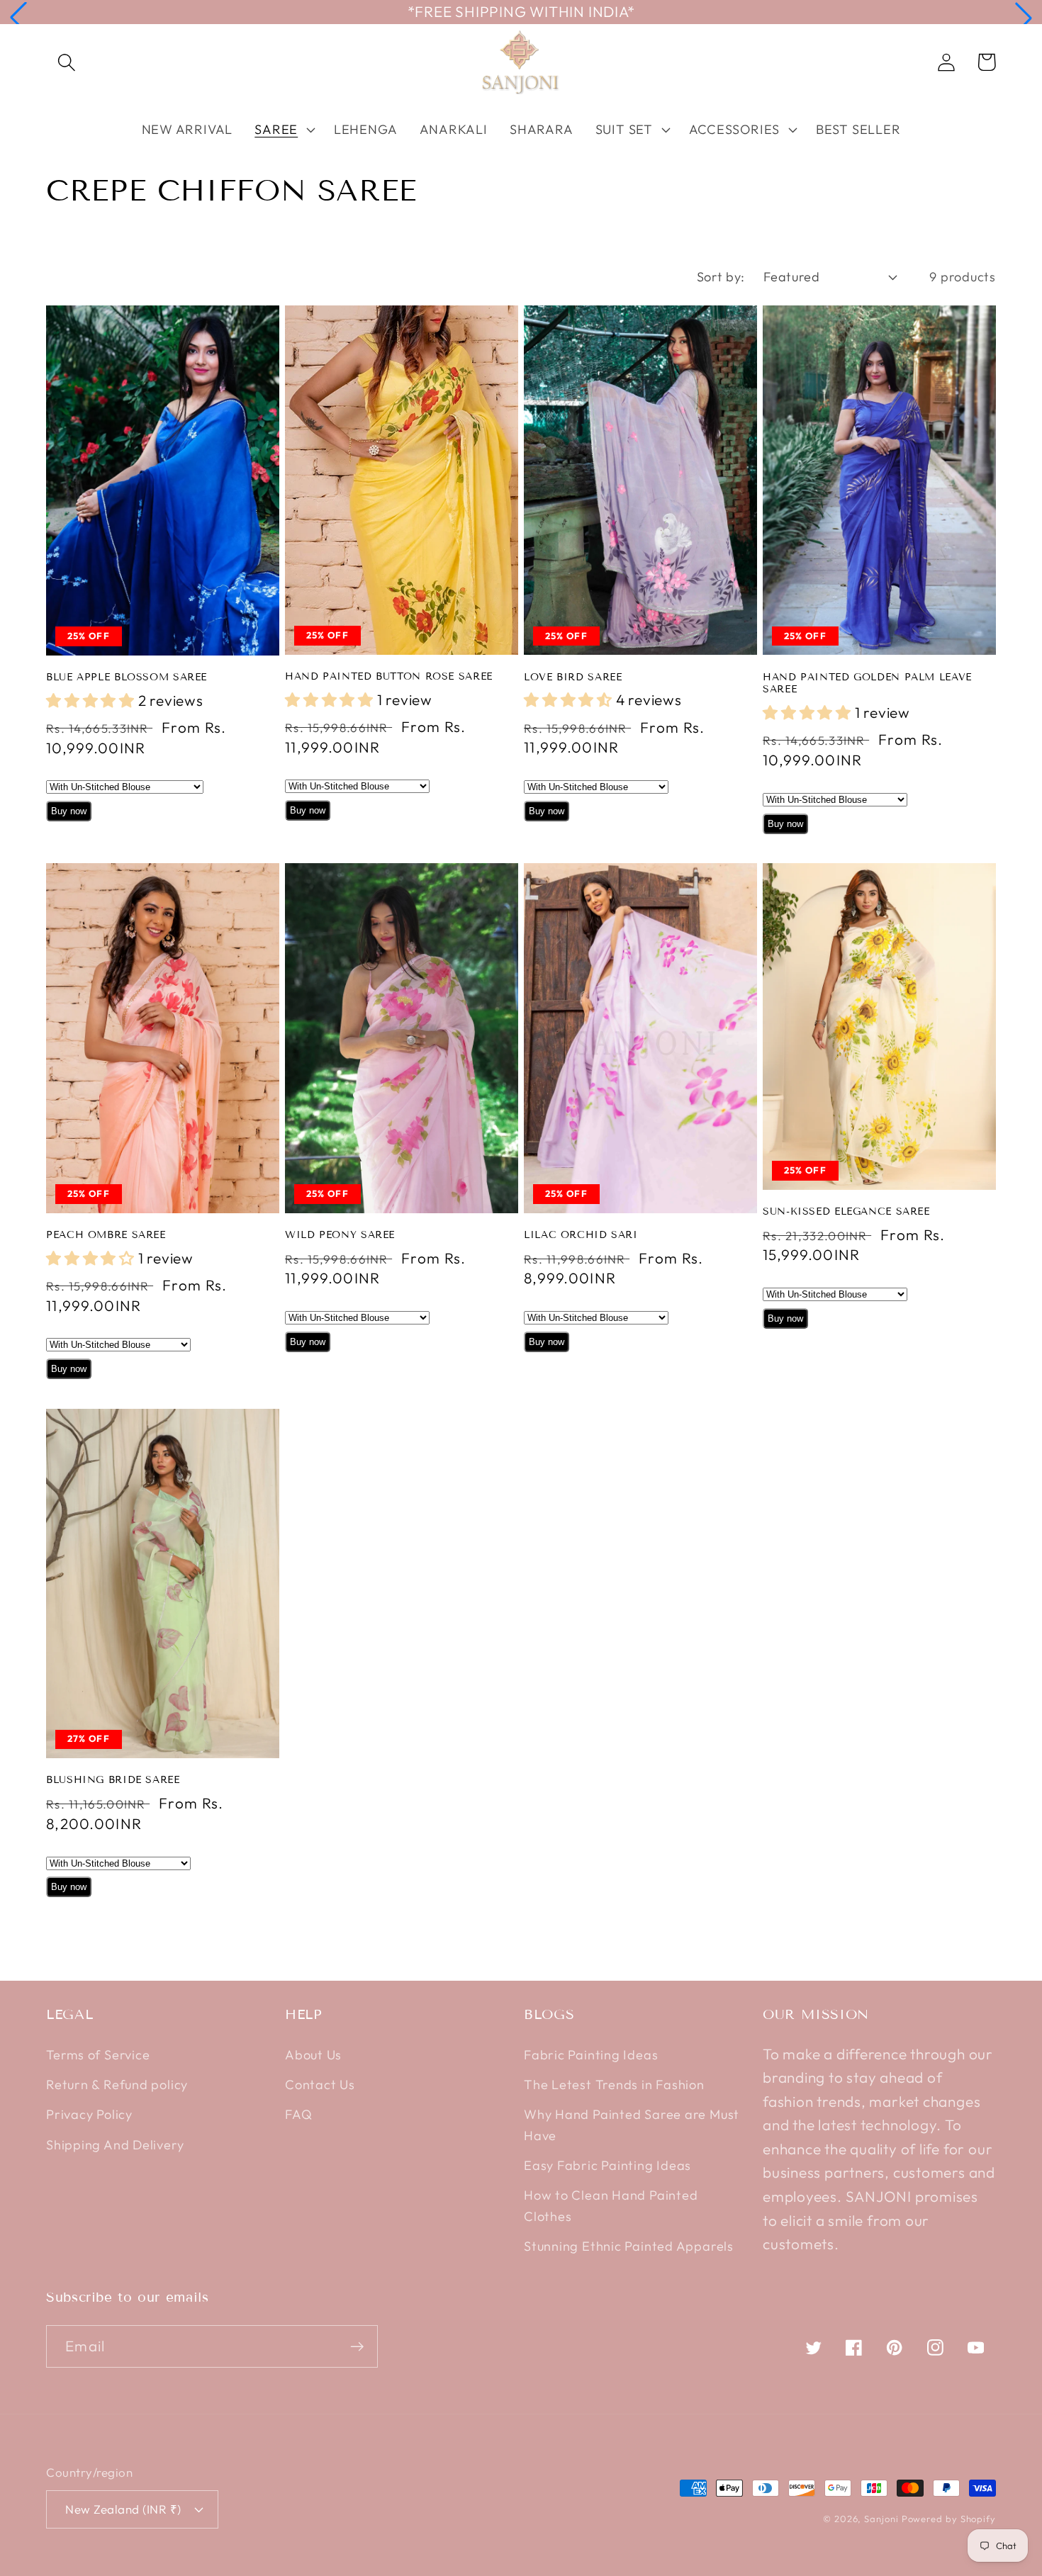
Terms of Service (98, 2055)
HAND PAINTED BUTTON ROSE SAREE (389, 676)
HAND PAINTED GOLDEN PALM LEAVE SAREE (867, 684)
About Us (313, 2055)
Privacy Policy (89, 2114)
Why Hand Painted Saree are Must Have (632, 2125)
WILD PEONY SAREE (340, 1235)
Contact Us (320, 2085)
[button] (18, 18)
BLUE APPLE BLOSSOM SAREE (127, 677)
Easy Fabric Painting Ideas (607, 2165)
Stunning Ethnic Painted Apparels (629, 2246)
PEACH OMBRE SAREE (106, 1235)
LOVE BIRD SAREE (573, 677)
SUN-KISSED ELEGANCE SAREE (846, 1211)
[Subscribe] (357, 2347)
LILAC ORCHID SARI (581, 1235)
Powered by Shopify (949, 2519)
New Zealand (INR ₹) (123, 2509)
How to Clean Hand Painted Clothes (611, 2205)
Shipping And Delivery (115, 2145)
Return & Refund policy (117, 2085)
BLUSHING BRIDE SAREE (113, 1780)
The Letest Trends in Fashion (614, 2085)
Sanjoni (881, 2519)
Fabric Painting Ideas (591, 2055)
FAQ (298, 2114)
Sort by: (721, 277)
